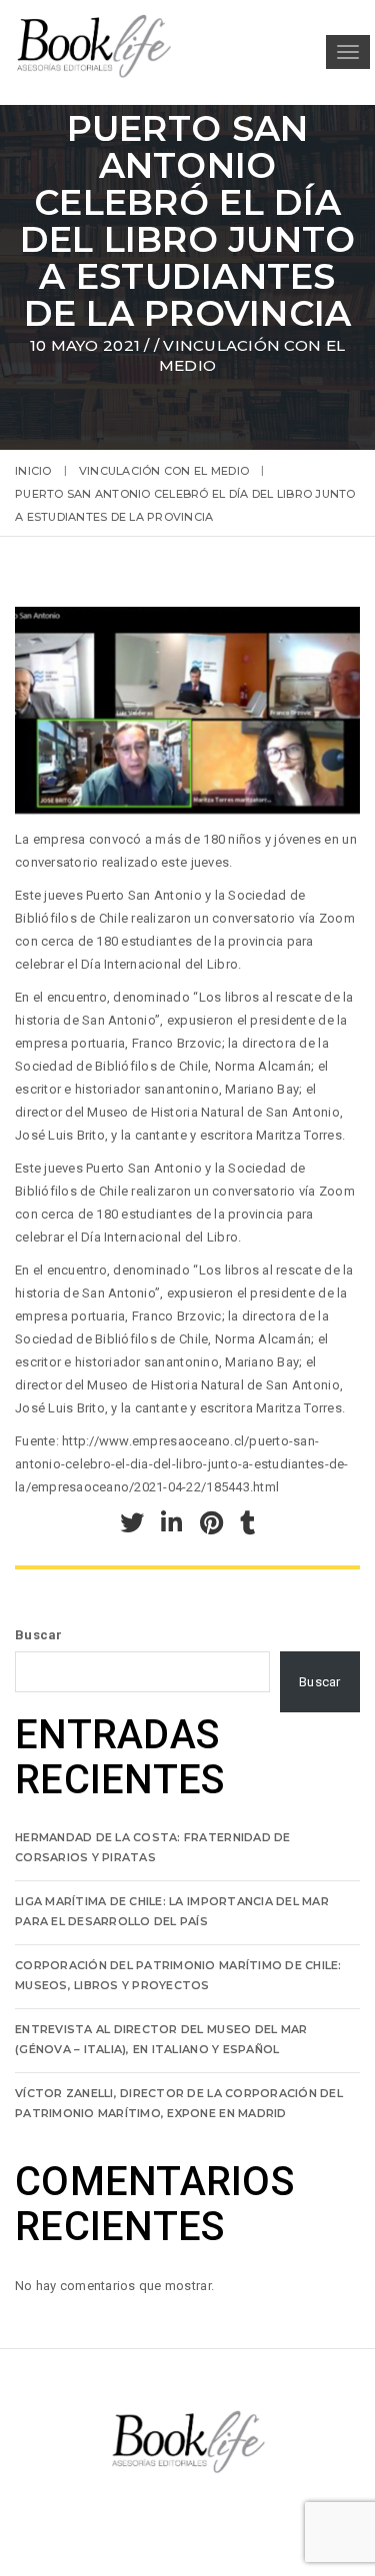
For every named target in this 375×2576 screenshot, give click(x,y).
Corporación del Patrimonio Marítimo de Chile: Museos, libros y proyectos (178, 1975)
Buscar (39, 1635)
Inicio (33, 471)
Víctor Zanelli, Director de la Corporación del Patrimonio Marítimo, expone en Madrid (179, 2103)
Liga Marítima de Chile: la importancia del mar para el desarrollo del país (172, 1911)
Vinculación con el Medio (164, 471)
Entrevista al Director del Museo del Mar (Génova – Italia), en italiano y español (161, 2039)
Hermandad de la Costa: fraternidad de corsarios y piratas (153, 1847)
